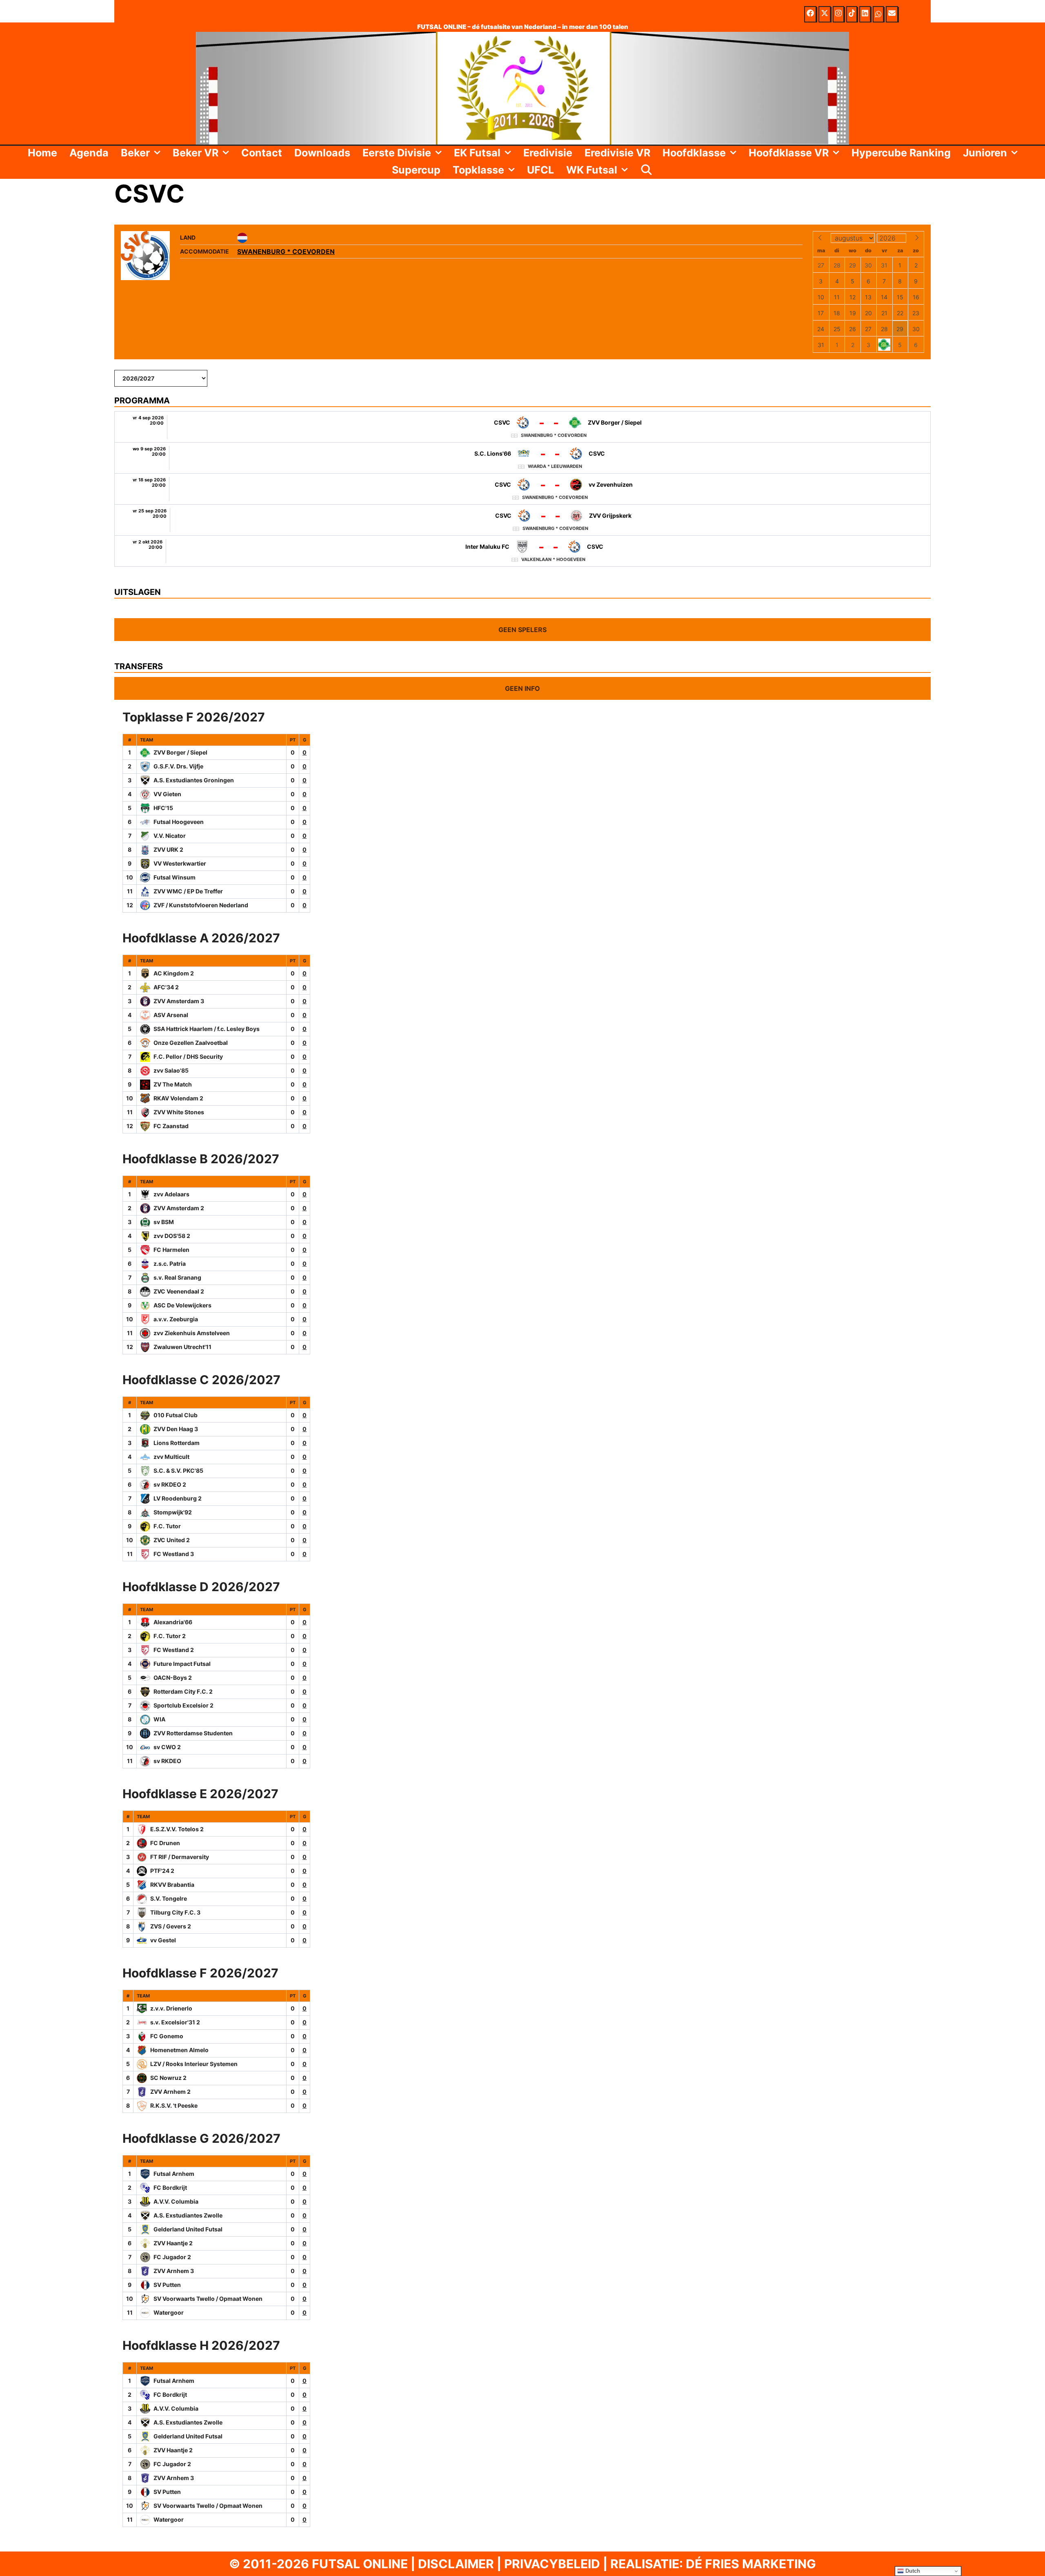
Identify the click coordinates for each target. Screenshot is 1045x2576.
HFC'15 (163, 808)
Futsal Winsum (175, 877)
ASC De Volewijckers (182, 1305)
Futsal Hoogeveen (179, 822)
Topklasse (478, 170)
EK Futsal (477, 153)
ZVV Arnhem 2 (170, 2092)
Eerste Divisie (397, 153)
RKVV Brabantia (172, 1885)
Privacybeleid (552, 2564)
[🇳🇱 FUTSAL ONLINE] (522, 87)
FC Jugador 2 (172, 2257)
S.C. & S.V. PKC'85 (178, 1471)
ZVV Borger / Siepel (180, 752)
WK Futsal (592, 170)
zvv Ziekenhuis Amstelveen (192, 1333)
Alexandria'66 (173, 1622)
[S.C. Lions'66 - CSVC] (522, 458)
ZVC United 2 (172, 1540)
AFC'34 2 (166, 987)
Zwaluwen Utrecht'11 (182, 1347)
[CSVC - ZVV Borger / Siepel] (522, 427)
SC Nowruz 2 (168, 2078)
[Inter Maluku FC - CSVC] (522, 551)
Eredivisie (548, 153)
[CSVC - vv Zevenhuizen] (522, 489)
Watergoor (169, 2312)
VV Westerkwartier (180, 863)
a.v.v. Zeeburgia (176, 1319)
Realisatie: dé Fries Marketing (713, 2564)
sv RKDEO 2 (170, 1484)
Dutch (912, 2571)
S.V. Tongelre (169, 1898)
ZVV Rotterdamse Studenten (193, 1733)
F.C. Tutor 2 (170, 1636)
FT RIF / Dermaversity (180, 1857)
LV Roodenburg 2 (178, 1498)
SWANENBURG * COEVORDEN (286, 252)
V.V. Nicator (170, 836)
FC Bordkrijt (170, 2187)
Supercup (416, 170)
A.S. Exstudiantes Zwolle (188, 2215)
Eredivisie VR (617, 153)
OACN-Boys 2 (173, 1678)
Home (42, 153)
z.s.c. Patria (170, 1264)
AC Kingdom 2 (174, 973)
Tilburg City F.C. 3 (175, 1912)
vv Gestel (163, 1940)
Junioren (985, 153)
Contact (262, 153)
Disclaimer (456, 2564)
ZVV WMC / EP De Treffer (188, 891)
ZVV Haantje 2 (173, 2243)
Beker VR (196, 153)
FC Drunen (165, 1843)
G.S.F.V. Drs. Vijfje (178, 766)
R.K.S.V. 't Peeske (174, 2105)
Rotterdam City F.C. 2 (183, 1691)
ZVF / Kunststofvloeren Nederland (201, 905)
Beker (135, 153)
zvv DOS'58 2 (172, 1236)
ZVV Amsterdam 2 (179, 1208)
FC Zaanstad (171, 1126)
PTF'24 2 (162, 1871)
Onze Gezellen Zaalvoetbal (191, 1043)
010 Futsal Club (176, 1415)
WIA (159, 1719)
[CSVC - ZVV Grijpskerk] (522, 520)
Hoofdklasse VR (789, 153)
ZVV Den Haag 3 (176, 1429)
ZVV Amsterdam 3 (179, 1001)
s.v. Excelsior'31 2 (175, 2022)
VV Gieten (167, 794)
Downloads (322, 153)
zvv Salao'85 (171, 1070)
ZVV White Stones (179, 1112)
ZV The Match (173, 1084)
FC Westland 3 (174, 1554)
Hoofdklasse (694, 153)
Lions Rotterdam (177, 1443)
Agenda (89, 153)
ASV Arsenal (171, 1015)
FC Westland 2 (174, 1650)
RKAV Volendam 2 (178, 1098)
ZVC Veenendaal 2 (179, 1291)
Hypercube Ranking (901, 153)
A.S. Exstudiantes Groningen (194, 780)
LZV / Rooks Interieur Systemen (194, 2064)
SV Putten (167, 2285)
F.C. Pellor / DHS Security (188, 1056)
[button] (158, 153)
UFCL (540, 170)
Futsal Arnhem (174, 2174)
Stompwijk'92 (173, 1512)
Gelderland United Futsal (188, 2229)
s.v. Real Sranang (177, 1277)
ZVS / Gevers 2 (171, 1926)
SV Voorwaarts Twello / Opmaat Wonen (208, 2299)
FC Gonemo (167, 2036)
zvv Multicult (171, 1457)
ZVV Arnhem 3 (174, 2271)
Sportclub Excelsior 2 (183, 1705)
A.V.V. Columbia (176, 2201)
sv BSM (164, 1222)
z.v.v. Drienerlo (171, 2008)
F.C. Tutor (167, 1526)
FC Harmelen (171, 1250)
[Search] (647, 170)
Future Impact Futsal (182, 1664)
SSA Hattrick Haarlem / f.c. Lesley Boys (207, 1029)
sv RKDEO (167, 1761)
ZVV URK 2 (168, 849)
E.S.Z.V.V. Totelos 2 (177, 1829)
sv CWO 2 (167, 1747)
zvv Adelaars (171, 1194)
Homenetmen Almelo (179, 2050)
